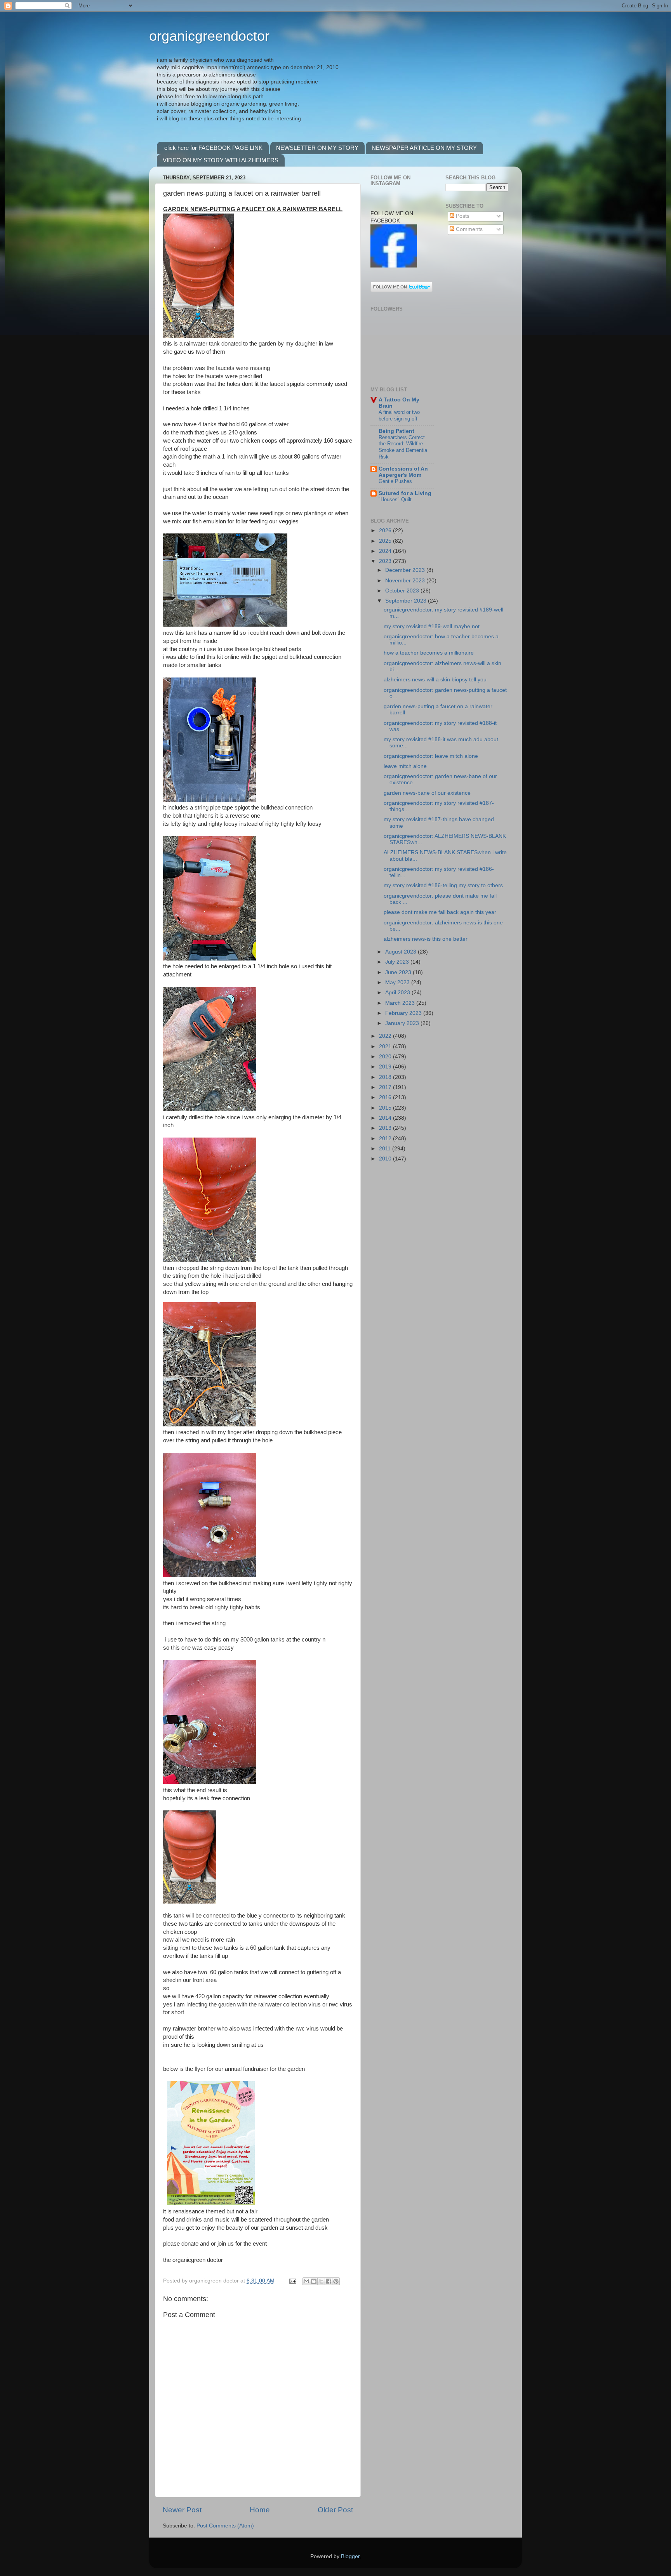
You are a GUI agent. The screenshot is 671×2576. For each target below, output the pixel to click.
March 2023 (401, 1003)
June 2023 (399, 972)
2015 (386, 1108)
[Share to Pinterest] (336, 2281)
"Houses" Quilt (395, 499)
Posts (462, 216)
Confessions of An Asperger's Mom (403, 472)
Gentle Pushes (395, 481)
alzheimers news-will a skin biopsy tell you (435, 680)
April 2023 (398, 993)
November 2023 (406, 581)
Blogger (350, 2556)
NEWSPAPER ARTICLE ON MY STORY (424, 148)
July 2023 (398, 962)
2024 (386, 551)
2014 (386, 1118)
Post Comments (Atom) (225, 2526)
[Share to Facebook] (329, 2281)
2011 (386, 1149)
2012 (386, 1139)
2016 (386, 1097)
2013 (386, 1128)
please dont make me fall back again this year (440, 912)
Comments (468, 229)
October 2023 (403, 591)
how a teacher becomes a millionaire (429, 653)
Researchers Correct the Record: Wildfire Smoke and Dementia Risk (403, 447)
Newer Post (182, 2510)
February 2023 (404, 1013)
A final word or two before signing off (399, 415)
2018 (386, 1077)
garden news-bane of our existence (427, 793)
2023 (386, 561)
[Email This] (306, 2281)
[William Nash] (394, 266)
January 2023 (403, 1023)
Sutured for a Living (405, 493)
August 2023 (402, 952)
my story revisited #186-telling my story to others (443, 885)
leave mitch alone (405, 766)
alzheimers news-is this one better (426, 939)
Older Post (335, 2510)
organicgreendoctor (209, 36)
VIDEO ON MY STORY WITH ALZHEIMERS (221, 160)
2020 (386, 1057)
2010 (386, 1159)
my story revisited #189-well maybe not (432, 626)
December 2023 (406, 570)
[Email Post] (292, 2281)
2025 (386, 541)
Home (260, 2510)
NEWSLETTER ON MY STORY (317, 148)
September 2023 (407, 601)
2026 (386, 531)
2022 (386, 1036)
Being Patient (396, 431)
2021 (386, 1047)
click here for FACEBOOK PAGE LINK (213, 148)
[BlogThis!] (314, 2281)
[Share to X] (321, 2281)
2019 (386, 1067)
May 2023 (398, 982)
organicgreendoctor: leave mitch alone (431, 756)
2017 (386, 1087)
